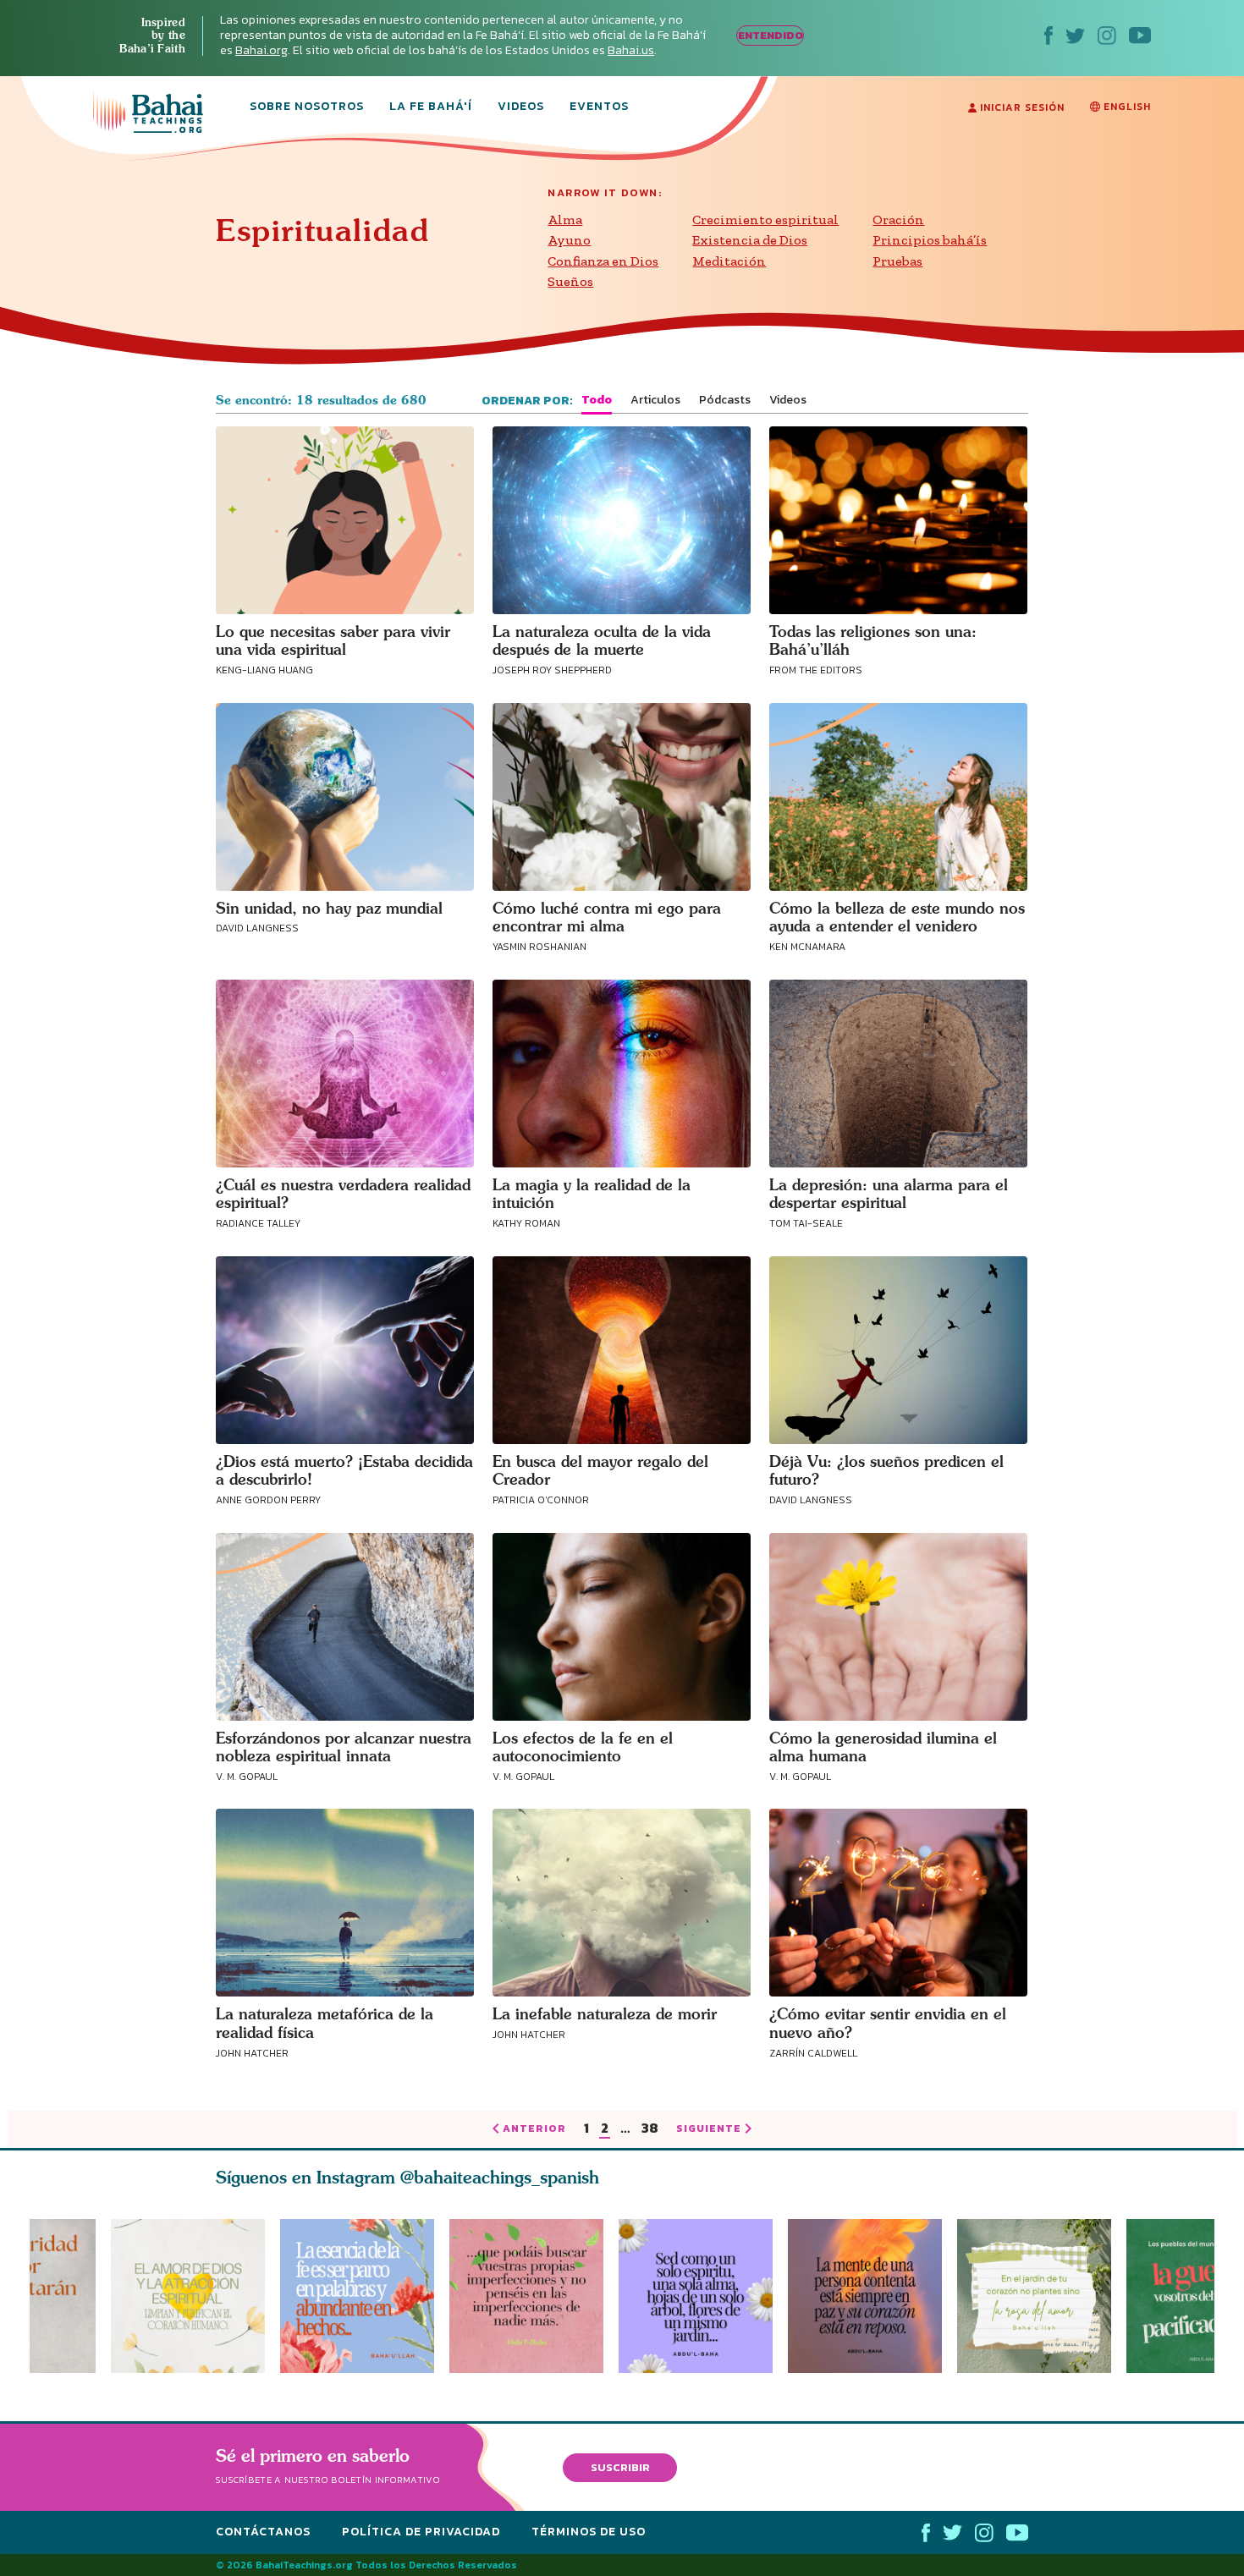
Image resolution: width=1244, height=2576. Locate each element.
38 (650, 2129)
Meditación (729, 261)
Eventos (599, 107)
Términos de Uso (589, 2532)
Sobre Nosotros (307, 107)
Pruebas (897, 261)
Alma (565, 220)
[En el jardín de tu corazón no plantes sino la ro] (1042, 2296)
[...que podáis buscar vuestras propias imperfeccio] (534, 2296)
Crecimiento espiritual (765, 220)
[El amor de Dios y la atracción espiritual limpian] (188, 2296)
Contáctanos (263, 2532)
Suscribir (620, 2466)
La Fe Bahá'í (431, 107)
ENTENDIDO (771, 35)
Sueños (570, 281)
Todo (597, 400)
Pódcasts (725, 400)
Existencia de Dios (750, 240)
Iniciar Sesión (1021, 107)
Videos (521, 107)
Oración (898, 220)
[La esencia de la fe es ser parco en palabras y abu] (357, 2296)
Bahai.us (631, 50)
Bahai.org (261, 50)
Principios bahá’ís (930, 240)
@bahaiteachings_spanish (500, 2177)
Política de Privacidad (421, 2532)
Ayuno (569, 240)
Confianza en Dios (603, 261)
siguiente (709, 2129)
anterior (534, 2129)
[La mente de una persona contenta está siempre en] (872, 2296)
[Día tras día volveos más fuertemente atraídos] (703, 2296)
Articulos (655, 400)
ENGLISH (1126, 107)
